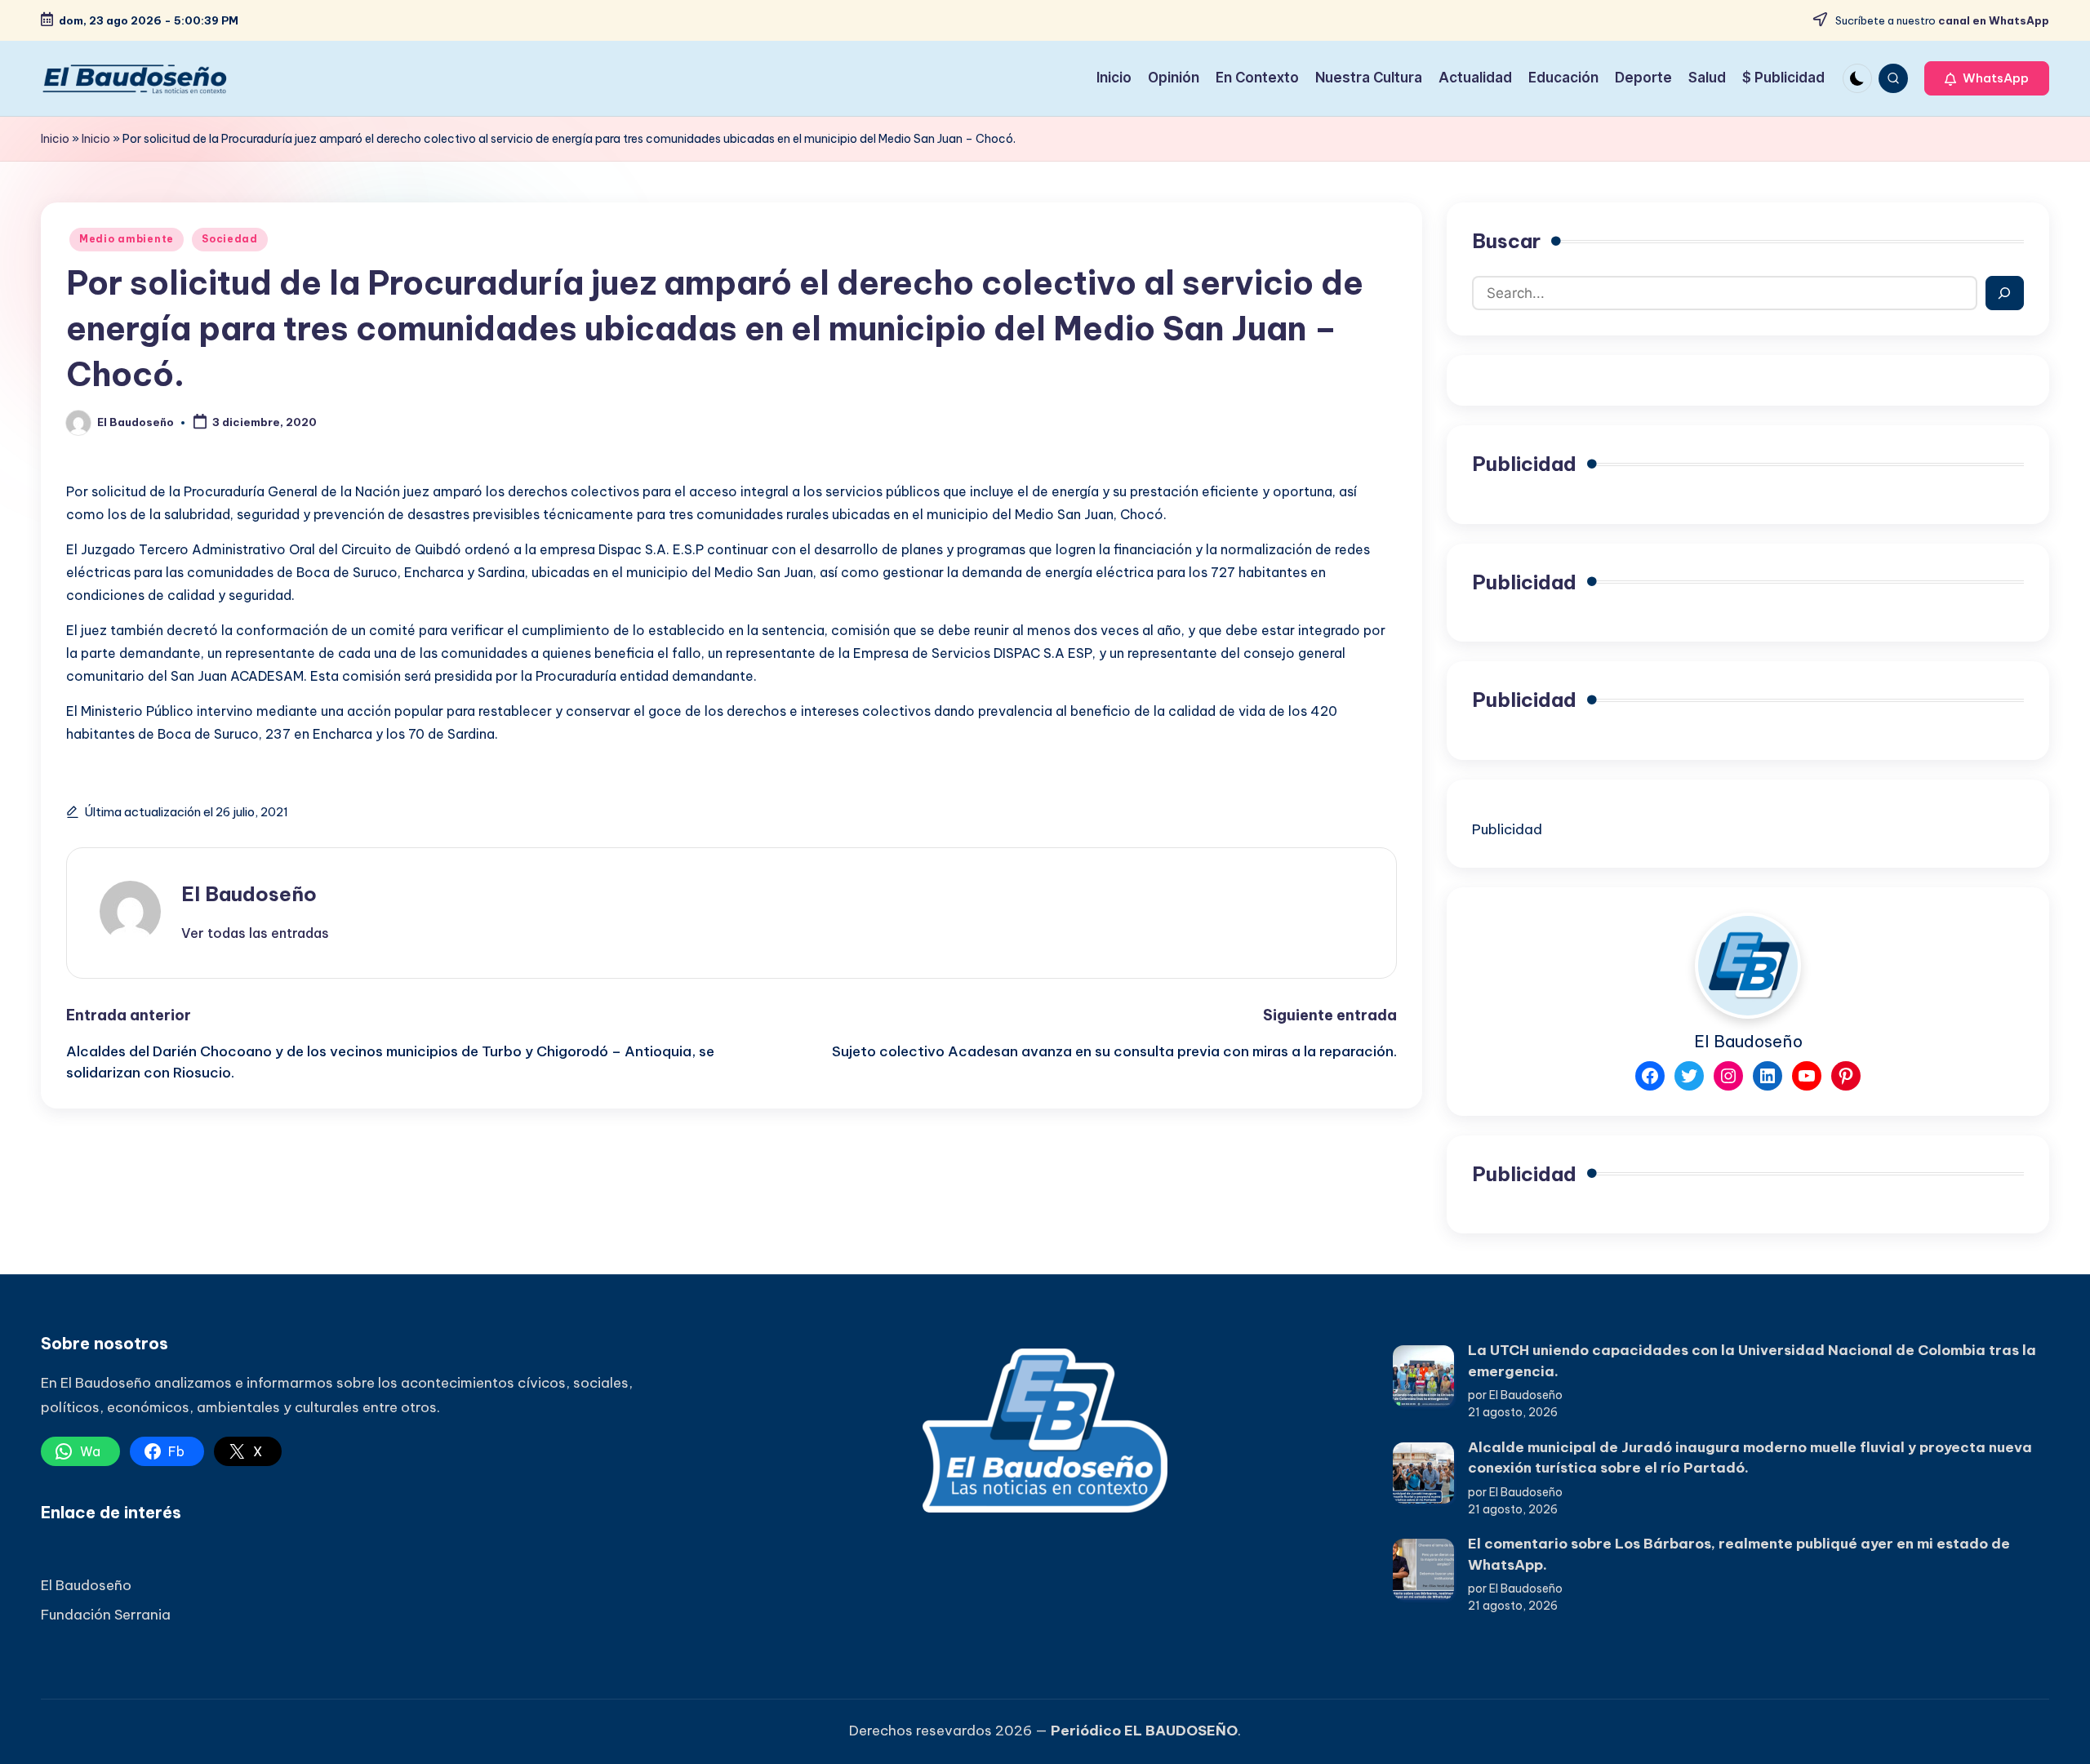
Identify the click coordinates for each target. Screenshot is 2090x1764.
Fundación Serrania (106, 1615)
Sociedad (230, 239)
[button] (1987, 78)
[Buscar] (2005, 293)
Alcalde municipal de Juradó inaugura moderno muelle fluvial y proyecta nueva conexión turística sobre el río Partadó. (1750, 1458)
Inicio (55, 139)
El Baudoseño (249, 894)
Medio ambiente (127, 239)
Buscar (1506, 241)
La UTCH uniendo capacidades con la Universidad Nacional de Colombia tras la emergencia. (1752, 1361)
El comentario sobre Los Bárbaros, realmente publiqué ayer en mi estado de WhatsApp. (1739, 1554)
